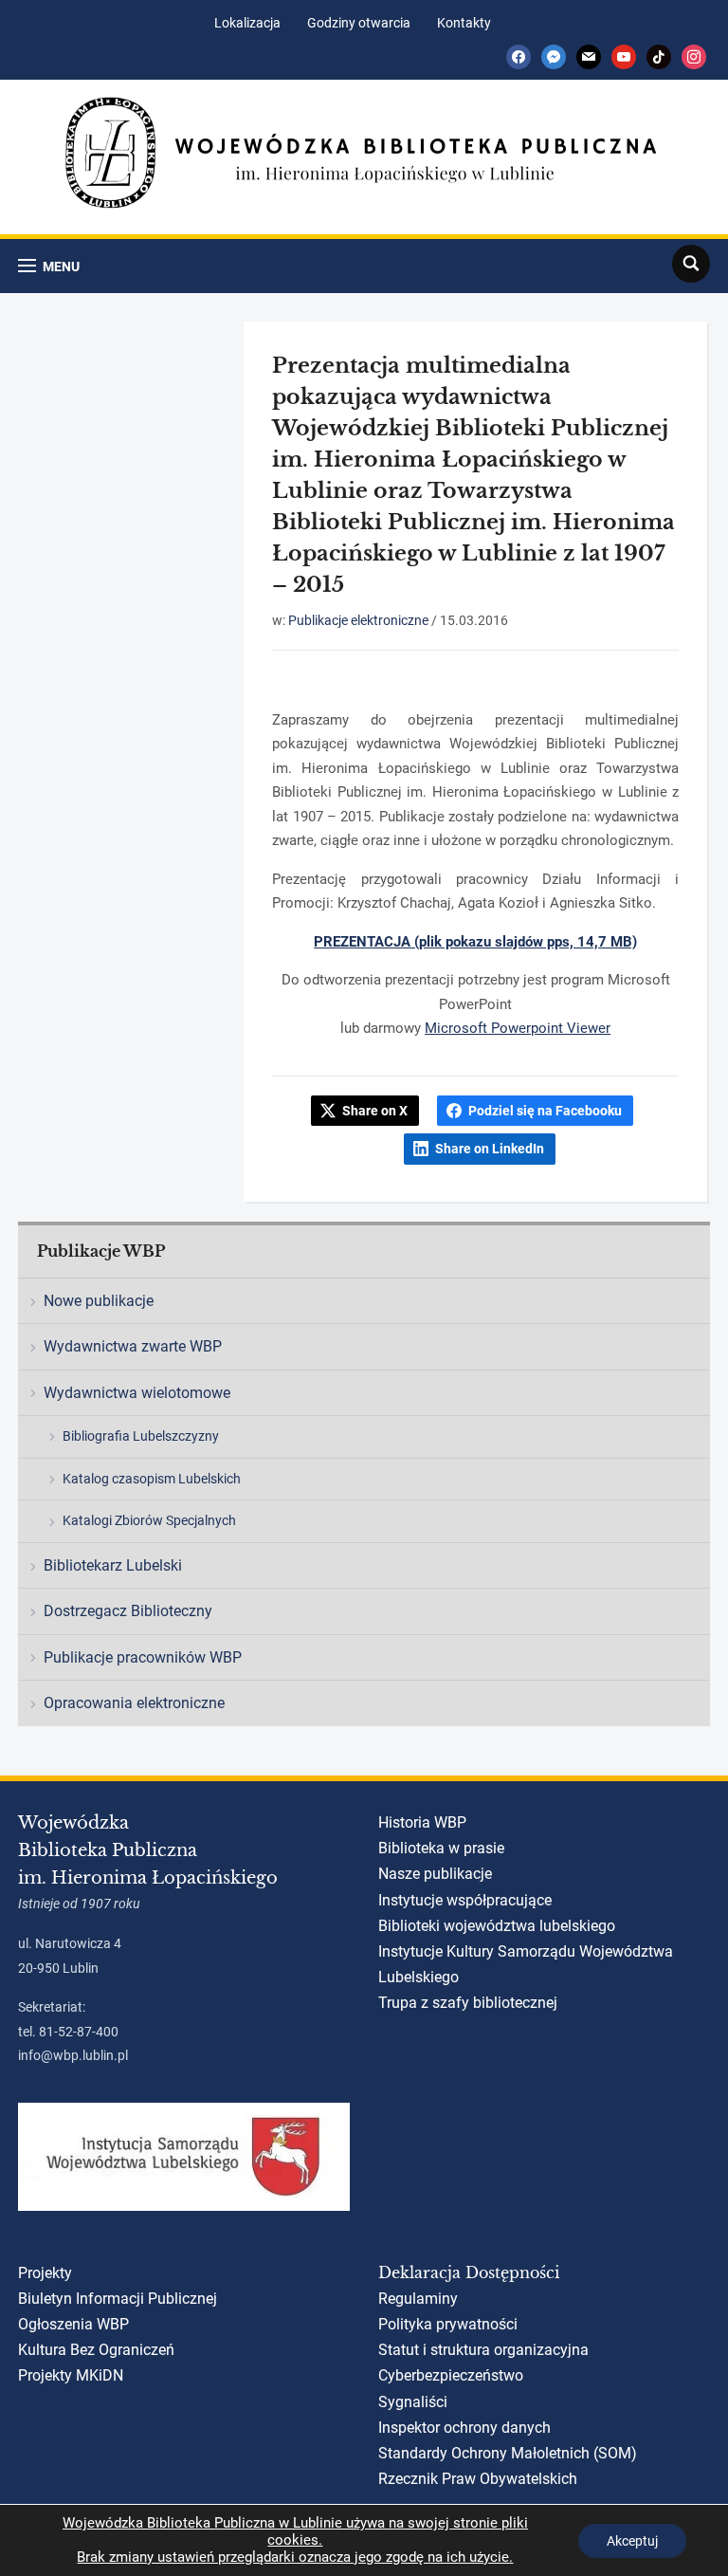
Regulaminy (418, 2299)
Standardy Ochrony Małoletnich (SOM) (508, 2453)
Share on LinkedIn (490, 1149)
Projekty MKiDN (71, 2375)
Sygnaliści (413, 2402)
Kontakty (464, 23)
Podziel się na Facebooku (545, 1111)
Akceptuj (632, 2541)
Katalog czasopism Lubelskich (152, 1479)
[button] (49, 266)
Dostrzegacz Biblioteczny (128, 1611)
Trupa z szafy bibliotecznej (468, 2003)
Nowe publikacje (99, 1301)
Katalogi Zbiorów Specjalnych (149, 1520)
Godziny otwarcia (359, 23)
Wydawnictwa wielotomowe (137, 1393)
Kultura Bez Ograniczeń (96, 2350)
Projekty (45, 2273)
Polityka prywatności (448, 2324)
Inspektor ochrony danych (464, 2428)
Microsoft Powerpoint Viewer (518, 1028)
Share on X (375, 1111)
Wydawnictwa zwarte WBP (133, 1346)
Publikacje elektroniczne (358, 620)
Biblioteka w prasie (441, 1848)
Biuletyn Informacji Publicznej (118, 2299)
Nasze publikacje (435, 1874)
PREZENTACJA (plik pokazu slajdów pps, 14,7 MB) (475, 942)
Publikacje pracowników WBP (143, 1657)
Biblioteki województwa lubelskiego (497, 1926)
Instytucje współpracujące (465, 1900)
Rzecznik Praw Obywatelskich (478, 2479)
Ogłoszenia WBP (73, 2324)
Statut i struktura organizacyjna (483, 2350)
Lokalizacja (247, 23)
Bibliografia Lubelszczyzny (141, 1436)
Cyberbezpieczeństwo (451, 2375)
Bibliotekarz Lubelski (113, 1565)
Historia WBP (422, 1822)
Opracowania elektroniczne (134, 1703)
